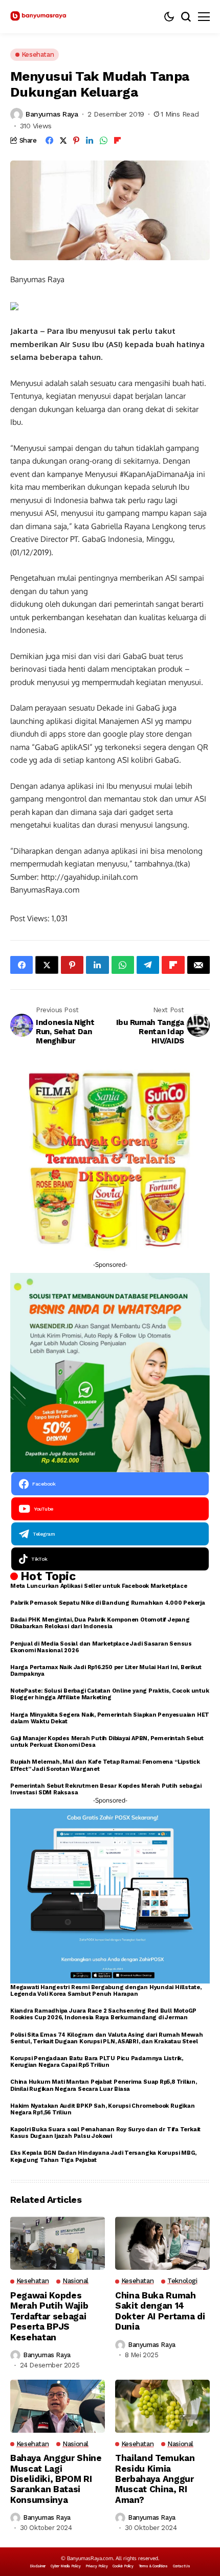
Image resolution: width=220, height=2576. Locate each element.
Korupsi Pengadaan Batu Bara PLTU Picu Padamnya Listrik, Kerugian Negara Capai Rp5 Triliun (97, 2062)
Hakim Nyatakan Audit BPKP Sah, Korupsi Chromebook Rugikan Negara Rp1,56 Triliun (102, 2109)
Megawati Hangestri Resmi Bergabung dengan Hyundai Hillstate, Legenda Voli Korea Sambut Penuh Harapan (106, 1991)
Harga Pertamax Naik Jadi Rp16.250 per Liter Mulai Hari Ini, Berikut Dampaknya (106, 1671)
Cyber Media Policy (65, 2566)
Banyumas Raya (52, 114)
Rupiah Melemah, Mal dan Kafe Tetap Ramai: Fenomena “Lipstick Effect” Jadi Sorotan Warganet (105, 1765)
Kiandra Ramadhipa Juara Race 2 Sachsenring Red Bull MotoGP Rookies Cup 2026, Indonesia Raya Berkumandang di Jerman (103, 2014)
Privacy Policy (96, 2566)
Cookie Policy (123, 2566)
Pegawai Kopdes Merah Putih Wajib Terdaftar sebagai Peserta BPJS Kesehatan (49, 2316)
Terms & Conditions (153, 2566)
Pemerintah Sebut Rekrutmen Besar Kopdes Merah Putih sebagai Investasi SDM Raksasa (106, 1789)
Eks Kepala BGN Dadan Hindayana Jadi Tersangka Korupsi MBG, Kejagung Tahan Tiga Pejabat (103, 2156)
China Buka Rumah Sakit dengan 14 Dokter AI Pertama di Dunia (160, 2311)
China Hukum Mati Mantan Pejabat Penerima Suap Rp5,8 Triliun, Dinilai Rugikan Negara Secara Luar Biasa (104, 2085)
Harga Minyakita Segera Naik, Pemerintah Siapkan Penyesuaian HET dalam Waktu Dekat (110, 1718)
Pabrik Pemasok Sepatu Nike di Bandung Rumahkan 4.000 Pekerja (108, 1603)
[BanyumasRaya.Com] (38, 17)
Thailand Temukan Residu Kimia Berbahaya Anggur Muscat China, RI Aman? (155, 2479)
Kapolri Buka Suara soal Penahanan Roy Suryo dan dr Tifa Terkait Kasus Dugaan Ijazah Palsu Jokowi (105, 2133)
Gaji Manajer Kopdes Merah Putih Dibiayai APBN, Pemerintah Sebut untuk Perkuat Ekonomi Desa (107, 1742)
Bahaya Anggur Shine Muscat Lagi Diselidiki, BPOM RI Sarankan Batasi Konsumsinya (56, 2479)
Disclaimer (38, 2566)
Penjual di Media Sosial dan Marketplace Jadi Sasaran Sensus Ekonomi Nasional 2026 (101, 1647)
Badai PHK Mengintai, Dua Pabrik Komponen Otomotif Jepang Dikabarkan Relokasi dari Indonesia (100, 1623)
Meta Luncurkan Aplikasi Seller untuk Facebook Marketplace (98, 1586)
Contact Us (182, 2566)
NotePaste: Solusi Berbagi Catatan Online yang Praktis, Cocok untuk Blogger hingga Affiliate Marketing (109, 1694)
